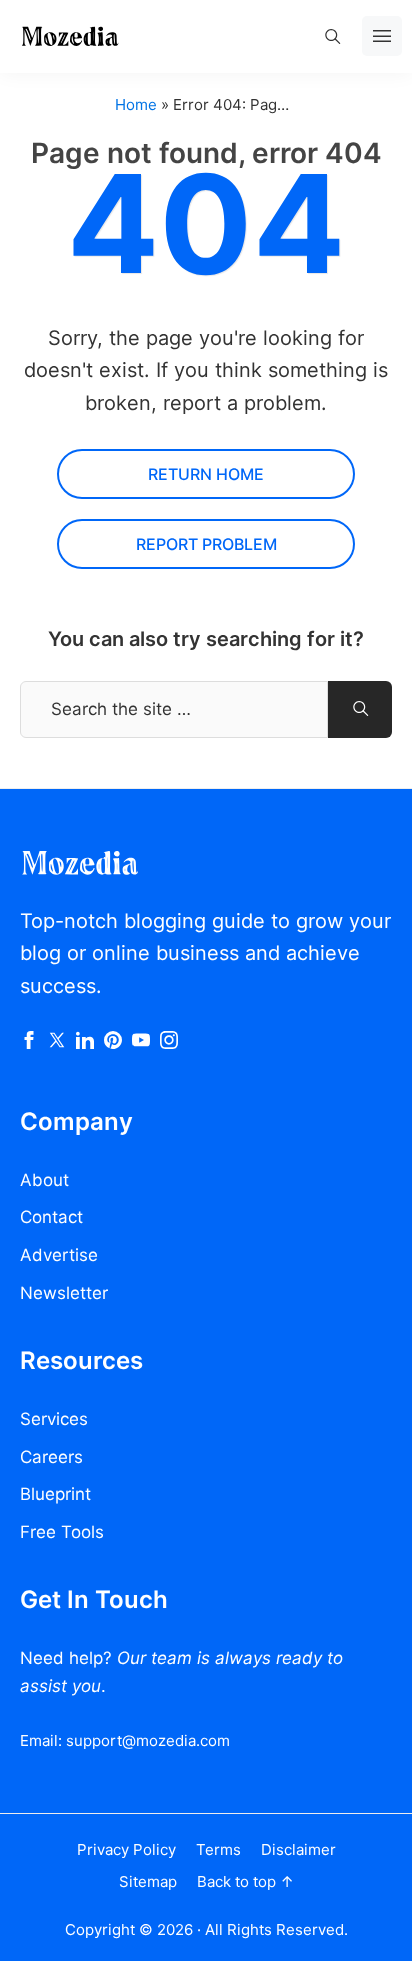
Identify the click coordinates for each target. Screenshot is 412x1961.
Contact (51, 1217)
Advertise (59, 1255)
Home (136, 104)
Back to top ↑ (245, 1881)
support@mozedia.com (148, 1740)
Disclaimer (298, 1849)
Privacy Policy (126, 1849)
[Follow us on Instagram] (169, 1043)
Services (54, 1419)
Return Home (206, 474)
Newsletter (64, 1293)
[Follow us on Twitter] (57, 1043)
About (44, 1180)
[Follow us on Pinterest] (113, 1043)
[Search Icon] (332, 36)
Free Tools (62, 1532)
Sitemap (148, 1881)
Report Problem (206, 544)
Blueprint (55, 1494)
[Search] (360, 709)
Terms (218, 1849)
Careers (51, 1457)
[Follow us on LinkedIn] (85, 1043)
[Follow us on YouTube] (141, 1043)
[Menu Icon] (382, 36)
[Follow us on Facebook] (29, 1043)
